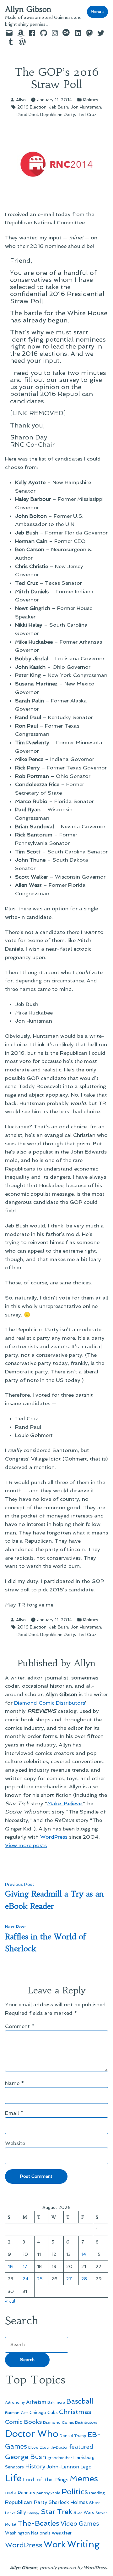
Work (55, 2544)
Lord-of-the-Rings (46, 2480)
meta (11, 2493)
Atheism (36, 2402)
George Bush (26, 2457)
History (35, 2466)
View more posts (26, 1845)
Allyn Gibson (28, 9)
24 (25, 2279)
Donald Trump (73, 2436)
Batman (12, 2413)
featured (81, 2447)
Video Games (80, 2524)
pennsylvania (48, 2493)
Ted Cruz (87, 115)
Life (13, 2478)
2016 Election (32, 107)
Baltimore (56, 2402)
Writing (83, 2544)
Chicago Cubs (44, 2413)
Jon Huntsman (86, 107)
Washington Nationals (28, 2533)
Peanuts (27, 2493)
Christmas (75, 2412)
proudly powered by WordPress (73, 2568)
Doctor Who (32, 2434)
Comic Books (23, 2422)
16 (10, 2266)
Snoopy (33, 2513)
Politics (91, 100)
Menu (99, 12)
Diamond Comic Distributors (50, 1703)
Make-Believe (64, 1803)
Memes (84, 2478)
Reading (97, 2493)
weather (62, 2533)
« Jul (10, 2301)
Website (15, 2143)
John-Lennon (63, 2467)
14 (84, 2254)
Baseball (80, 2401)
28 (84, 2279)
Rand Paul (27, 115)
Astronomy (15, 2402)
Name (15, 2083)
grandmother (60, 2458)
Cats (24, 2413)
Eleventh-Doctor (54, 2447)
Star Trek (56, 2512)
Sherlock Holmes (68, 2502)
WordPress (54, 1837)
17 (25, 2266)
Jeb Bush (59, 107)
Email (14, 2113)
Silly (22, 2512)
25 (40, 2279)
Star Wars (84, 2512)
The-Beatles (38, 2523)
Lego (86, 2467)
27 (69, 2279)
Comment (20, 2026)
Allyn (21, 100)
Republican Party (58, 115)
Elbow (33, 2447)
